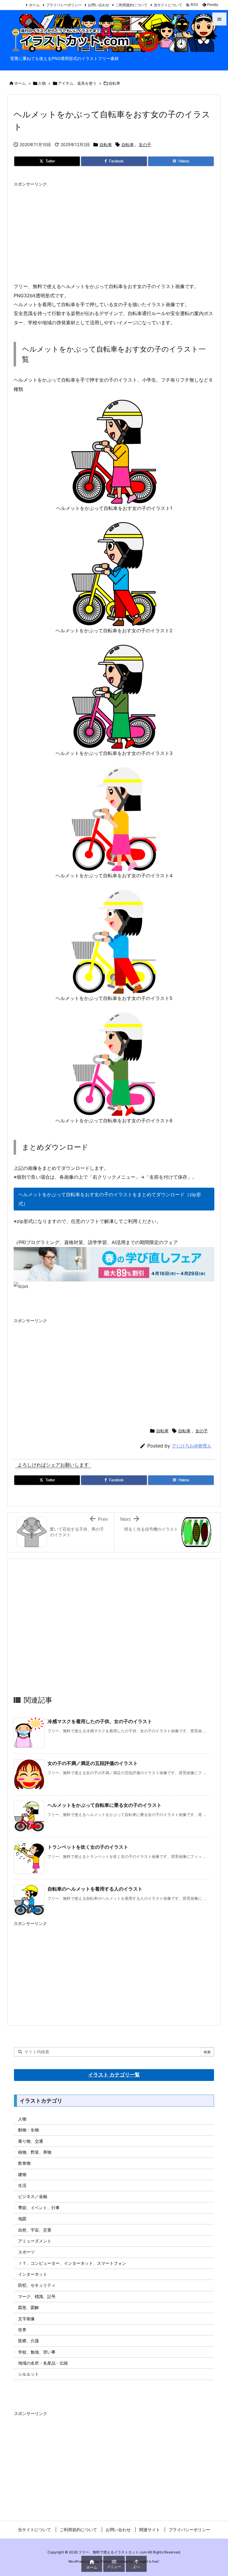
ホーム (34, 5)
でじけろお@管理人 (191, 1446)
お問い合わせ (99, 5)
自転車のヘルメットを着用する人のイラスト (95, 1889)
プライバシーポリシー (64, 5)
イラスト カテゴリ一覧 (114, 2075)
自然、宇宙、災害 (35, 2230)
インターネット (33, 2274)
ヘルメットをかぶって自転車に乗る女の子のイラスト (104, 1805)
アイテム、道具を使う (77, 83)
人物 (42, 83)
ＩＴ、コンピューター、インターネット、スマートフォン (72, 2263)
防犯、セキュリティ (37, 2285)
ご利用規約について (132, 5)
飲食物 (24, 2163)
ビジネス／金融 (33, 2196)
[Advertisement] (114, 231)
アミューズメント (35, 2241)
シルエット (28, 2374)
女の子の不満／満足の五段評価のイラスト (93, 1763)
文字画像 (26, 2319)
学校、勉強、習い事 (37, 2352)
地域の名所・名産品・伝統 (43, 2363)
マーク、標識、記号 (37, 2296)
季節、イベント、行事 (39, 2208)
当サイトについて (168, 5)
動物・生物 (28, 2130)
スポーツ (26, 2252)
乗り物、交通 (31, 2141)
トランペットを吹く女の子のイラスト (88, 1847)
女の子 (145, 144)
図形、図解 (28, 2307)
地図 (22, 2219)
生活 (22, 2185)
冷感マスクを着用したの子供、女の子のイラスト (100, 1721)
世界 (22, 2330)
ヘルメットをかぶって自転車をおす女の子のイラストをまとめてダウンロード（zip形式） (110, 1199)
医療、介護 (28, 2341)
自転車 (114, 83)
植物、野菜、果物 (35, 2152)
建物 (22, 2174)
